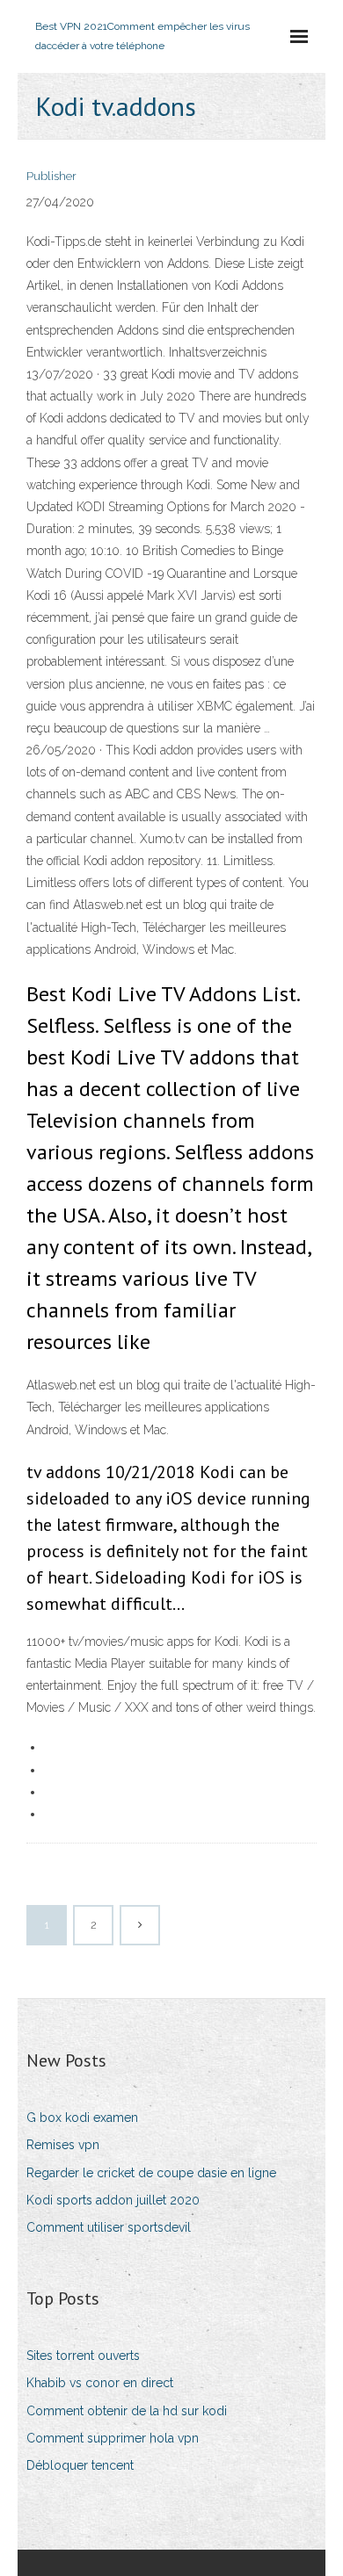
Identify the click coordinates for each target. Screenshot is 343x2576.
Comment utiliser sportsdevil (109, 2227)
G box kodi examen (82, 2118)
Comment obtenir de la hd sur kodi (127, 2411)
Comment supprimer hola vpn (113, 2438)
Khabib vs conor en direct (100, 2383)
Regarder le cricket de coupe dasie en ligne (151, 2173)
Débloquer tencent (80, 2465)
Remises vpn (63, 2145)
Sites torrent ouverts (83, 2356)
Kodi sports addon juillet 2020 (113, 2200)
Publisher (51, 176)
